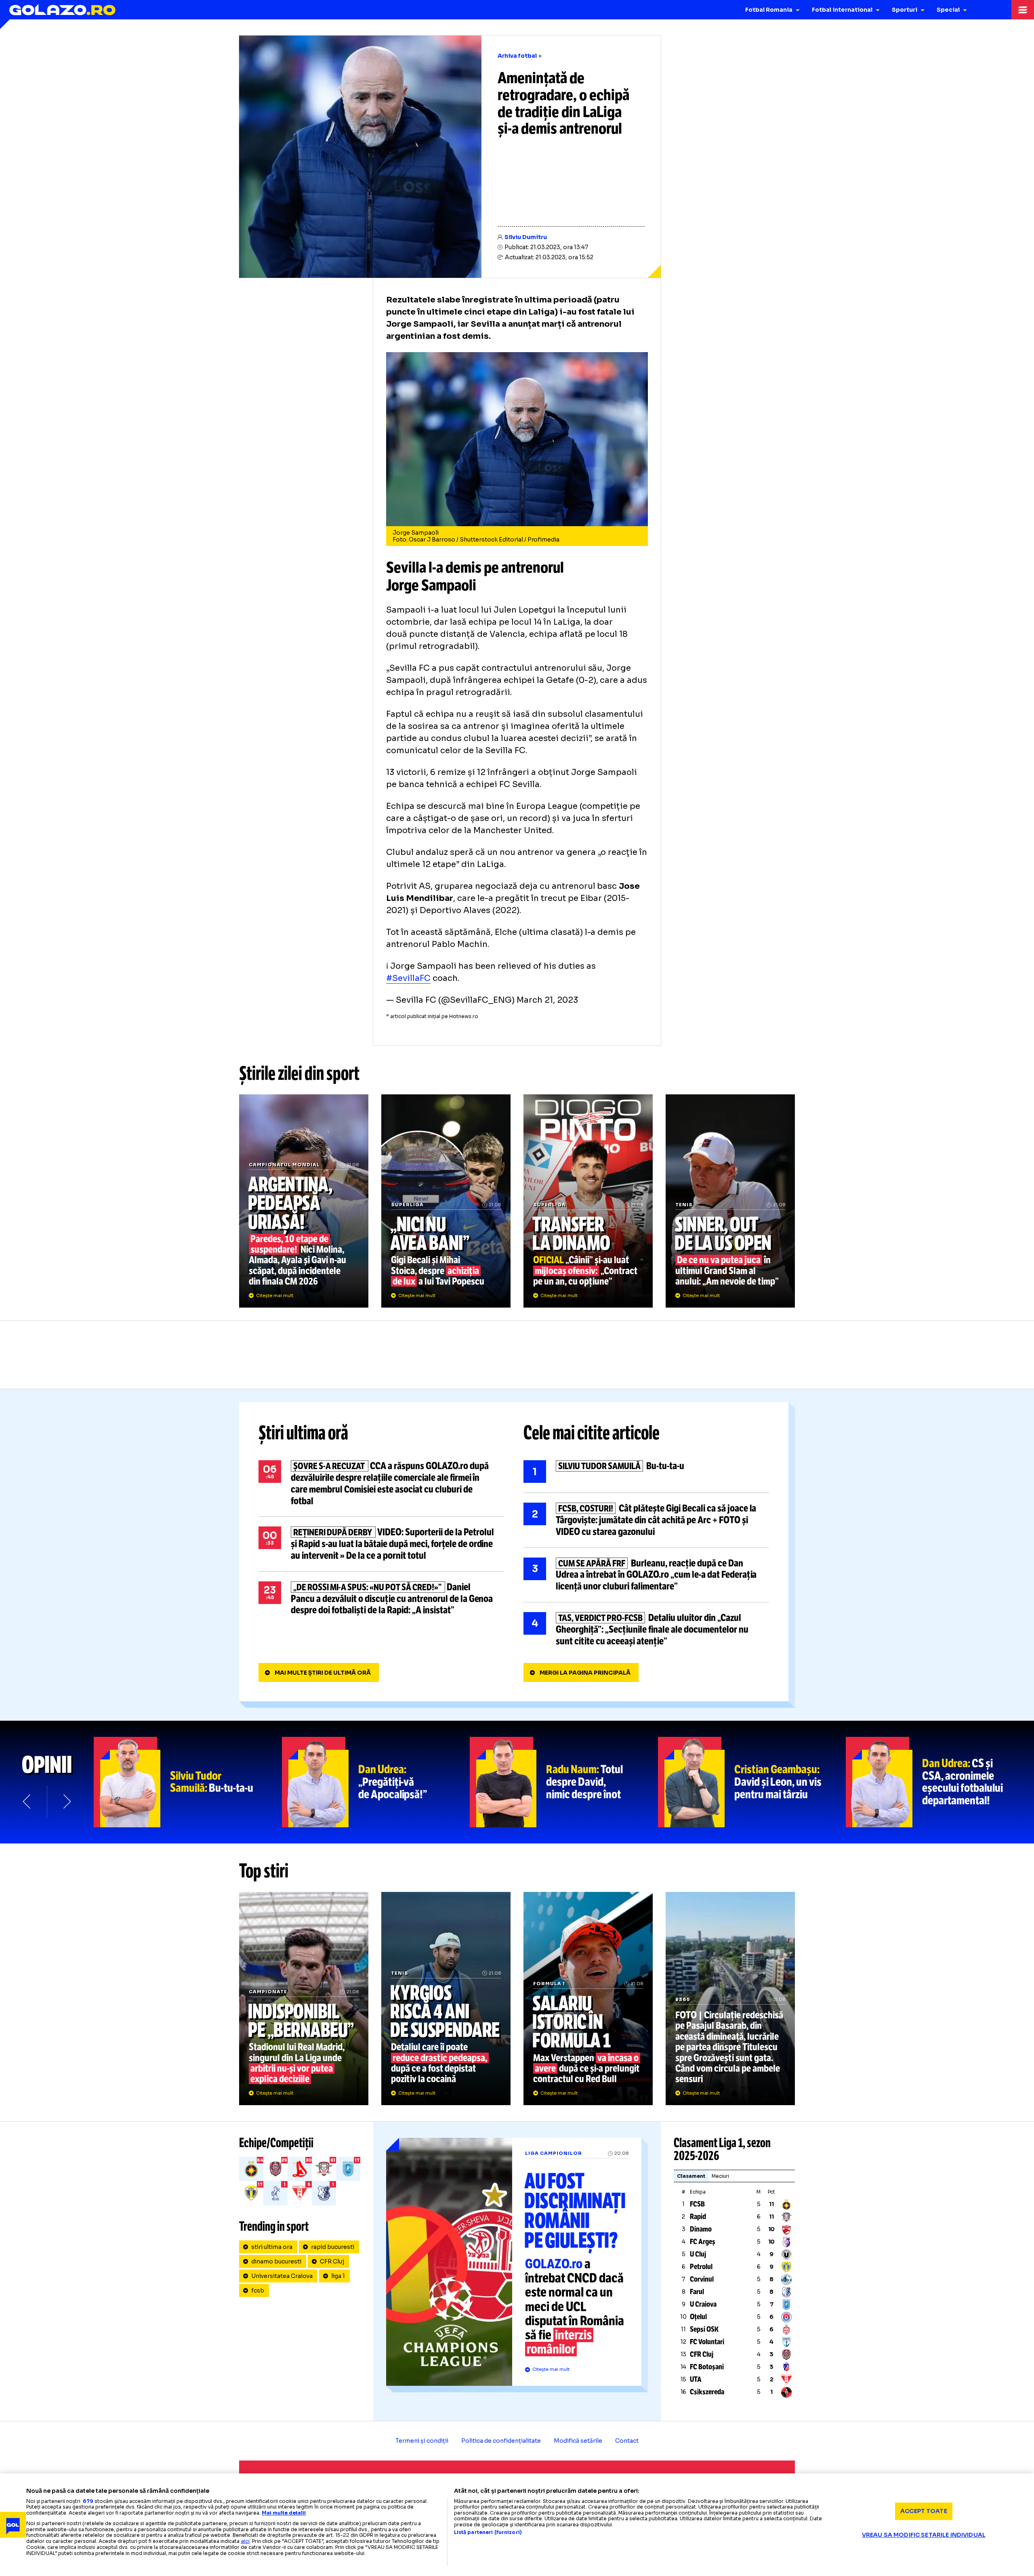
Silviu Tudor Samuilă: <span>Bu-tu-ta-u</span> (188, 1782)
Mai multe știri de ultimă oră (323, 1673)
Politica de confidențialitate (501, 2441)
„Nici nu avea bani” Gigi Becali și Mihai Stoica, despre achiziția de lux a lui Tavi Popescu (446, 1201)
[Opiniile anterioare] (27, 1801)
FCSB (697, 2204)
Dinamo (701, 2229)
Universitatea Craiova (282, 2276)
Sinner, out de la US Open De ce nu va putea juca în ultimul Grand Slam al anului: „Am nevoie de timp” (730, 1201)
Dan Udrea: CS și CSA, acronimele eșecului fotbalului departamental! (940, 1782)
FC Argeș (703, 2242)
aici (245, 2541)
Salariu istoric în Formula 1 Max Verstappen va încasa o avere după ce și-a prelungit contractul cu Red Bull (588, 1999)
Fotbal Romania (769, 10)
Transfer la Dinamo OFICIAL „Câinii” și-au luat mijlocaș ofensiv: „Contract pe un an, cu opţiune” (588, 1201)
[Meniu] (1023, 10)
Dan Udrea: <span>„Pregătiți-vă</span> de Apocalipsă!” (376, 1782)
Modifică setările (578, 2441)
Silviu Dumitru (526, 237)
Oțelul (698, 2317)
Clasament (691, 2176)
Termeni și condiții (422, 2441)
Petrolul (701, 2267)
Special (948, 10)
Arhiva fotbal (517, 56)
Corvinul (702, 2279)
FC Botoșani (707, 2367)
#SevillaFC (408, 978)
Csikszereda (707, 2392)
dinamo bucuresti (276, 2261)
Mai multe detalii (284, 2513)
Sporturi (905, 10)
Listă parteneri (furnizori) (488, 2532)
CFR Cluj (332, 2261)
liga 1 (338, 2276)
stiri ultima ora (272, 2247)
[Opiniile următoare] (66, 1801)
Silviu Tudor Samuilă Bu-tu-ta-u (646, 1472)
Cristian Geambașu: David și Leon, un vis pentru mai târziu (752, 1782)
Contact (627, 2441)
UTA (696, 2379)
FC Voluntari (707, 2342)
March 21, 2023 (547, 1000)
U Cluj (698, 2254)
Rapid (698, 2217)
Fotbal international (842, 10)
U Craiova (703, 2304)
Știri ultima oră (303, 1433)
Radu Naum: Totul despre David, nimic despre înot (564, 1782)
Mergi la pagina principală (585, 1673)
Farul (697, 2292)
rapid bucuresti (333, 2247)
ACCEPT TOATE (924, 2511)
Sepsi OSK (704, 2329)
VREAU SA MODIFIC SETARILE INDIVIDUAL (924, 2535)
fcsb (258, 2290)
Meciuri (720, 2176)
